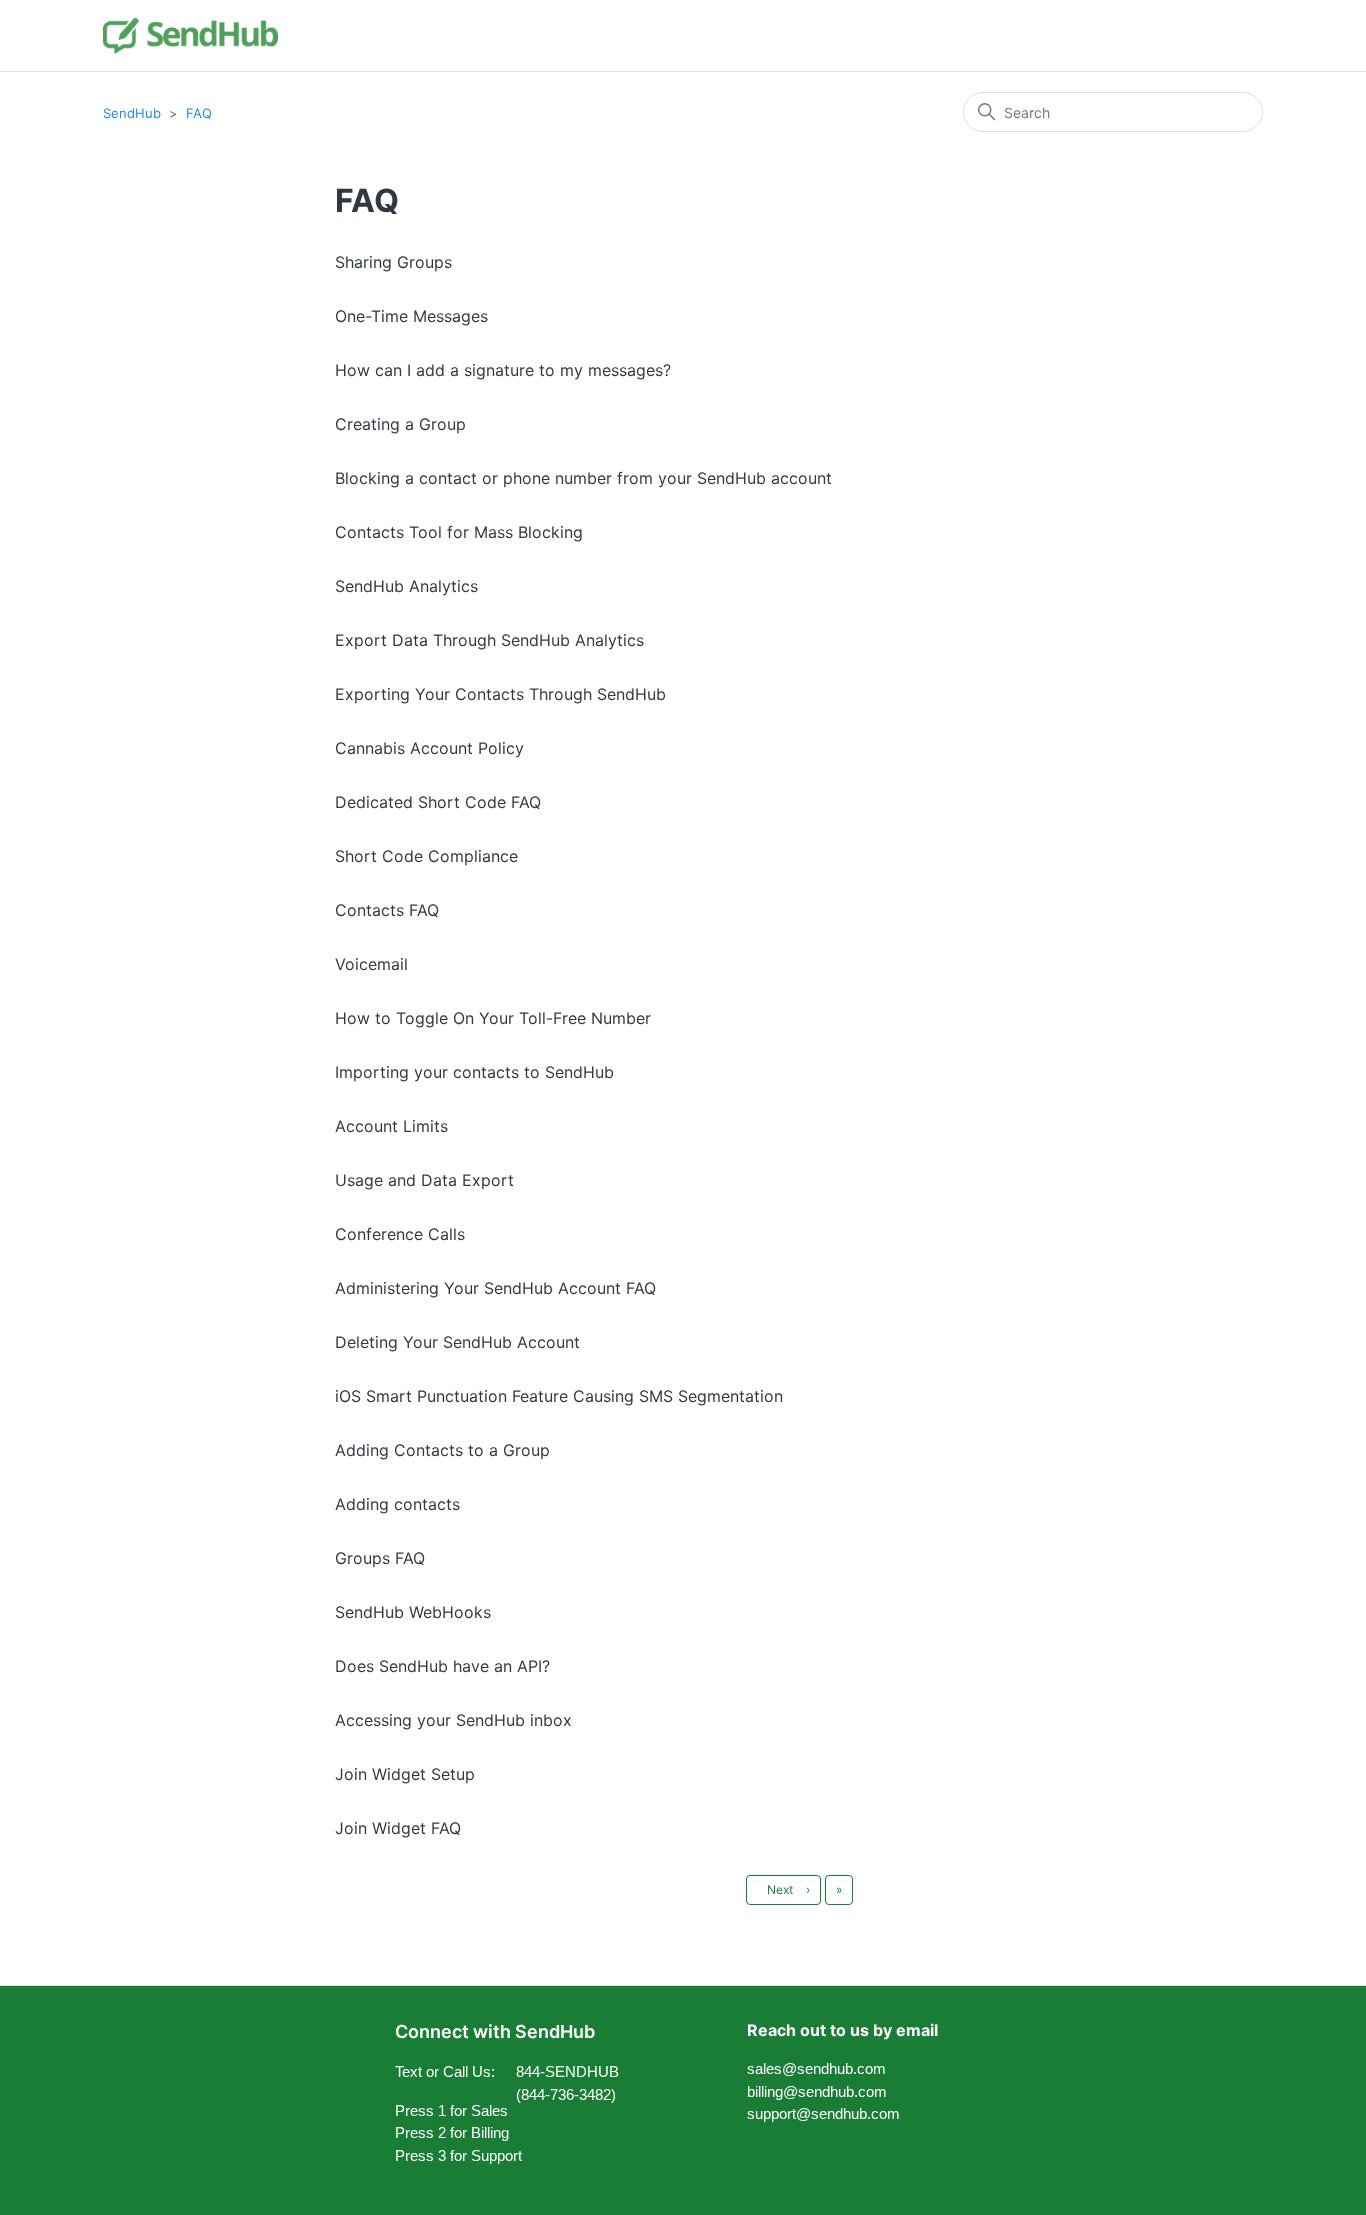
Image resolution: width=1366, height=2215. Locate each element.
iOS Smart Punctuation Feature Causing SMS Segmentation (559, 1396)
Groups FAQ (380, 1558)
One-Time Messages (411, 316)
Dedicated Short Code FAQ (438, 802)
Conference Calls (400, 1234)
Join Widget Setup (405, 1774)
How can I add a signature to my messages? (503, 370)
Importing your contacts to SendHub (474, 1072)
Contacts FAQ (387, 910)
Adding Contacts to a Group (442, 1450)
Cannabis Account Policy (429, 748)
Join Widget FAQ (398, 1828)
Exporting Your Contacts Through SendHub (500, 694)
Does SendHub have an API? (442, 1666)
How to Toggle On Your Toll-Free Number (493, 1018)
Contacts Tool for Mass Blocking (459, 532)
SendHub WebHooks (413, 1612)
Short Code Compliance (426, 856)
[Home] (190, 35)
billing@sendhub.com (817, 2091)
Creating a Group (400, 424)
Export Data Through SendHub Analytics (489, 640)
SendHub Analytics (406, 586)
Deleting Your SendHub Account (457, 1342)
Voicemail (371, 964)
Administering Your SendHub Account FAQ (495, 1288)
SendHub (132, 113)
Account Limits (391, 1126)
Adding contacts (397, 1504)
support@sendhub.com (823, 2113)
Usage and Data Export (424, 1180)
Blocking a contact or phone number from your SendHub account (583, 478)
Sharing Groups (393, 262)
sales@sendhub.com (816, 2068)
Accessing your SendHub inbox (453, 1720)
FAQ (199, 113)
